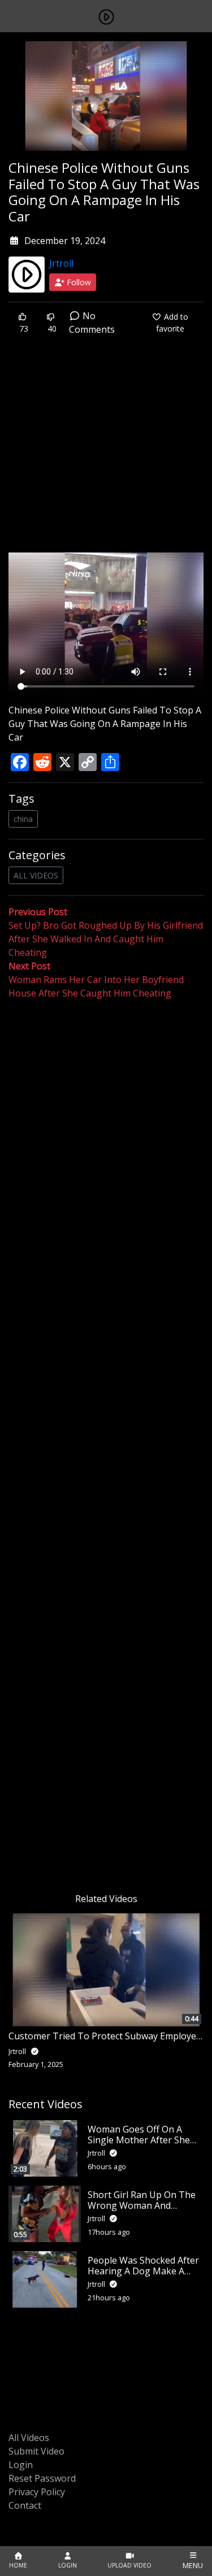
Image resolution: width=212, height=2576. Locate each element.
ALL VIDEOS (36, 875)
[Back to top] (35, 2509)
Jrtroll (61, 263)
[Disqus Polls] (106, 1147)
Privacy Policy (37, 2492)
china (23, 819)
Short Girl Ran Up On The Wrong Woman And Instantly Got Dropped (142, 2205)
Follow (78, 282)
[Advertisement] (106, 452)
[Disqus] (106, 1443)
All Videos (29, 2438)
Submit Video (36, 2451)
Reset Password (42, 2478)
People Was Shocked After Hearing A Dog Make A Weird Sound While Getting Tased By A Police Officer (145, 2277)
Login (21, 2465)
